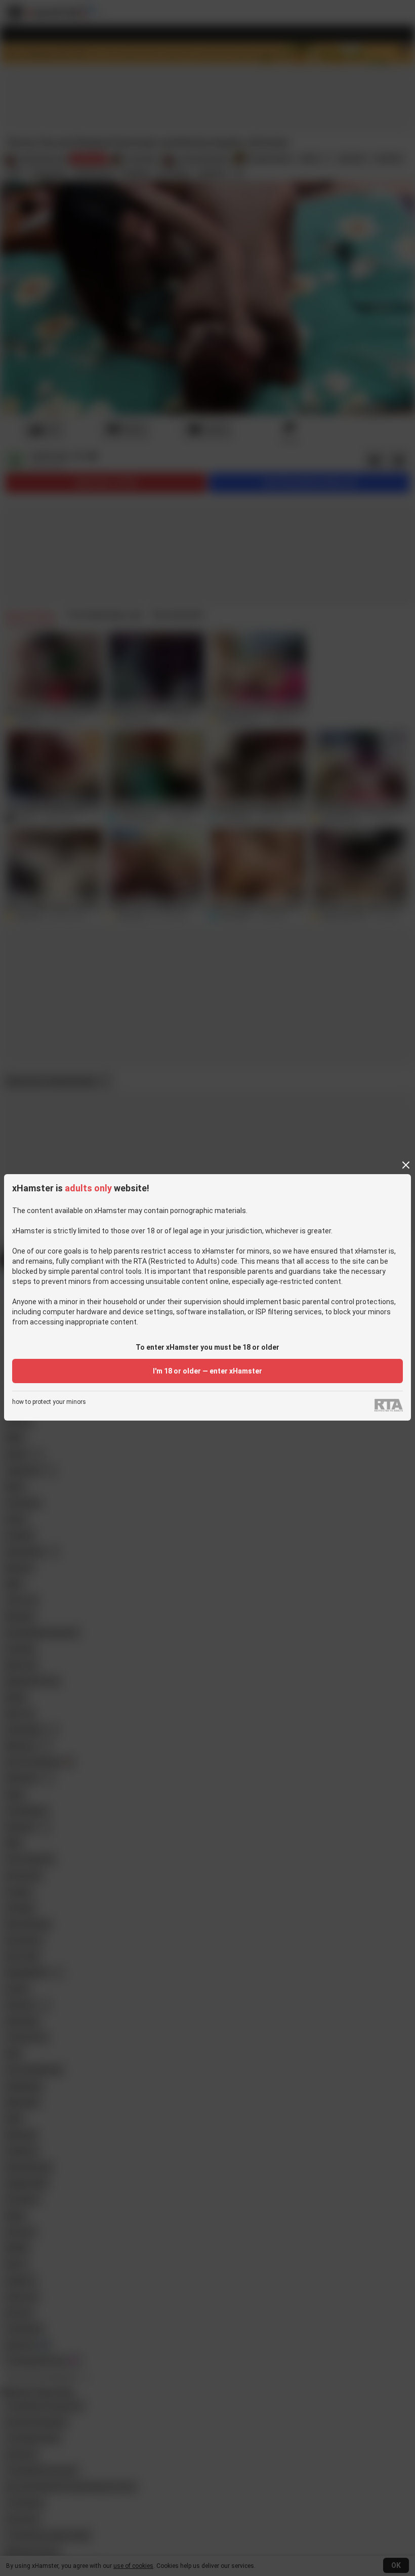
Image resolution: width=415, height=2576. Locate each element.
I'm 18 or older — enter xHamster (207, 1371)
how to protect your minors (49, 1402)
